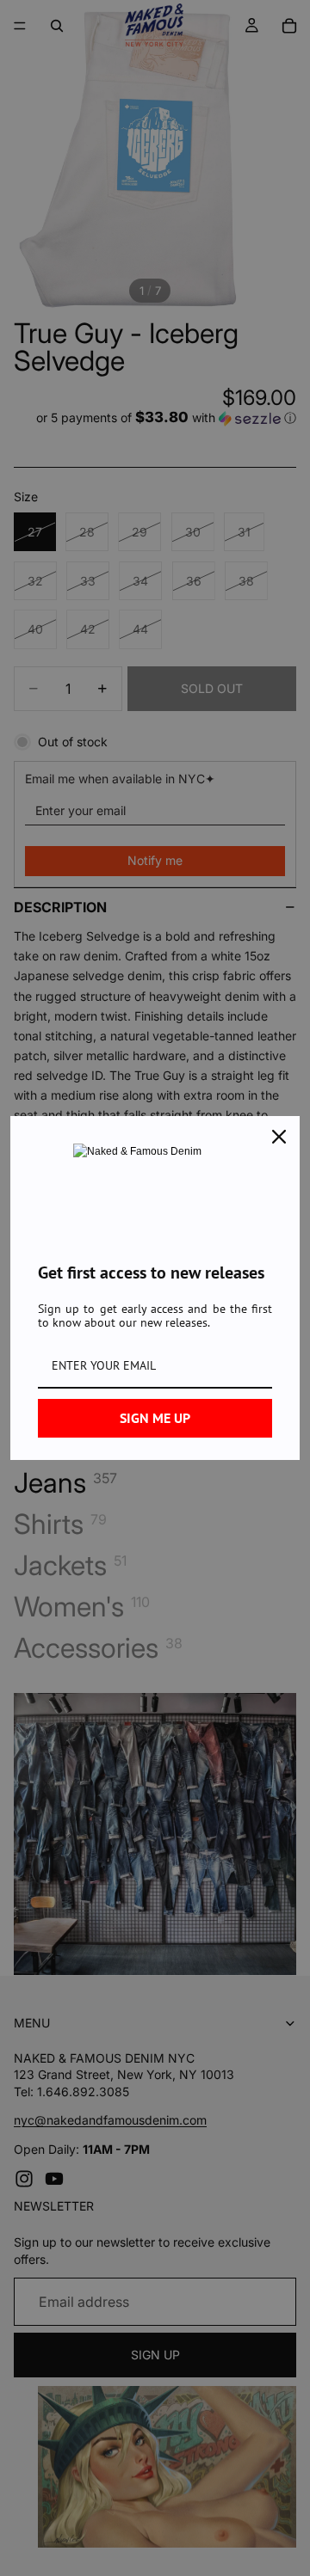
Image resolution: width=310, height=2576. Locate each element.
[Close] (279, 1137)
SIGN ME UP (155, 1418)
